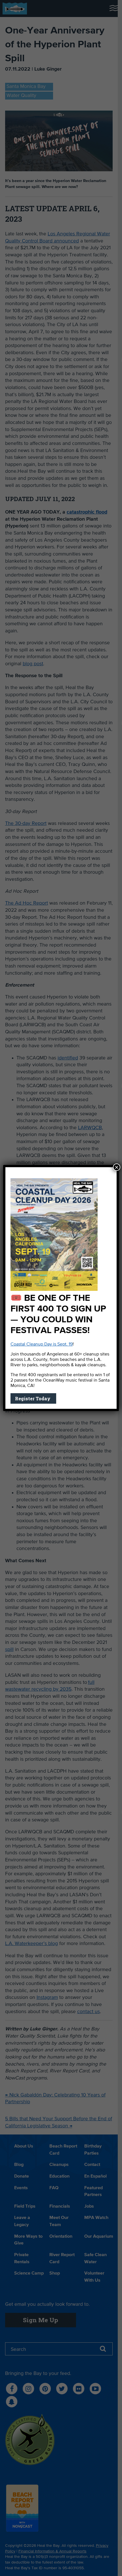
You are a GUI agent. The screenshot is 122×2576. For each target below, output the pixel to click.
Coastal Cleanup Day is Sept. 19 (42, 1344)
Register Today (33, 1398)
